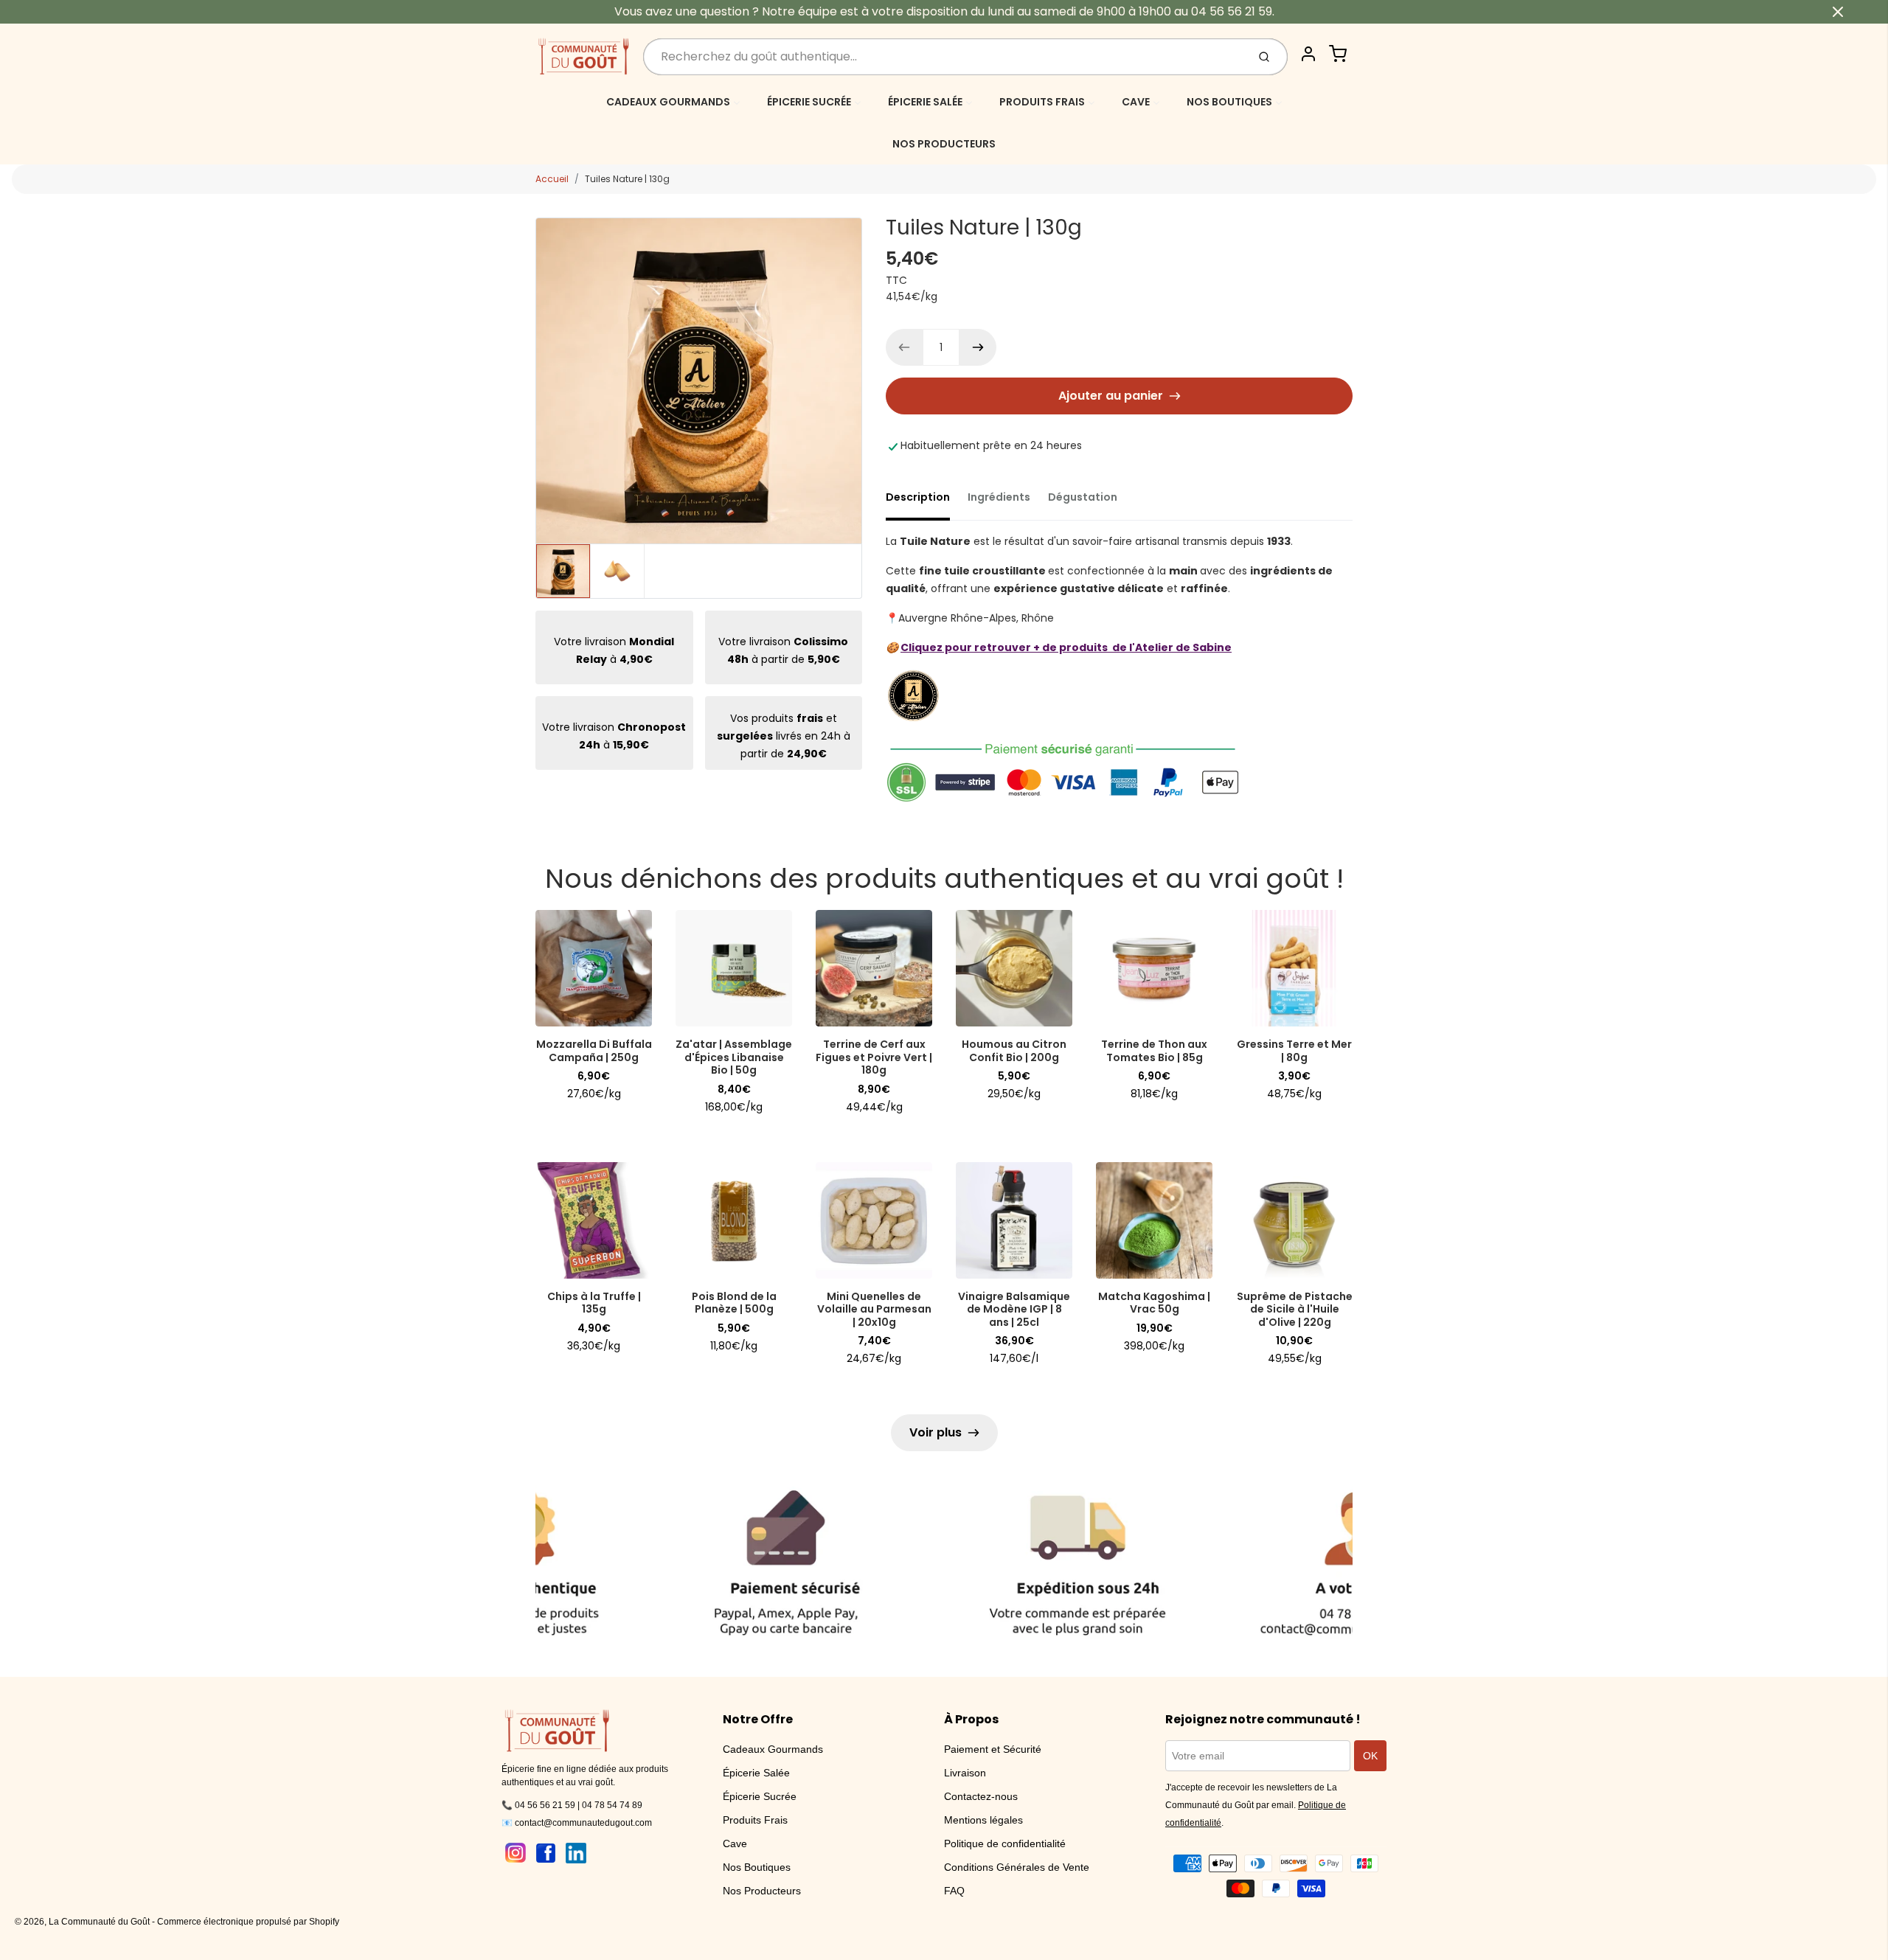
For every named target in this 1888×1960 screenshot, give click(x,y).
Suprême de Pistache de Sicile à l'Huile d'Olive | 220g (1295, 1309)
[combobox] (944, 57)
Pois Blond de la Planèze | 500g (734, 1303)
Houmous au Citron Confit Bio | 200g (1014, 1051)
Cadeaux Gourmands (773, 1749)
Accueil (552, 179)
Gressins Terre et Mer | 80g (1294, 1051)
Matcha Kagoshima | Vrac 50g (1154, 1303)
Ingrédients (999, 497)
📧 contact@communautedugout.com (577, 1823)
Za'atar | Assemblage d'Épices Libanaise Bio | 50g (734, 1057)
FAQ (954, 1891)
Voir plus (936, 1432)
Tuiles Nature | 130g (627, 179)
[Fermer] (1838, 12)
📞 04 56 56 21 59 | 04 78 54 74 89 (572, 1805)
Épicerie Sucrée (760, 1796)
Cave (735, 1843)
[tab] (927, 501)
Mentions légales (983, 1820)
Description (918, 497)
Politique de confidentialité (1005, 1843)
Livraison (965, 1773)
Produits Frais (755, 1820)
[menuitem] (673, 101)
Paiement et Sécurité (993, 1749)
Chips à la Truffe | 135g (594, 1303)
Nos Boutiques (757, 1867)
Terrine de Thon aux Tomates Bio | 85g (1154, 1051)
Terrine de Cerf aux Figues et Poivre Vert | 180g (874, 1057)
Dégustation (1083, 497)
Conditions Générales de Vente (1017, 1867)
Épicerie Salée (756, 1773)
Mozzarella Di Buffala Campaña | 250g (594, 1051)
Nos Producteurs (762, 1891)
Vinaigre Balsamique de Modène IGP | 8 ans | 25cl (1014, 1309)
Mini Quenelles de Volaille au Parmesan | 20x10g (874, 1309)
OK (1370, 1756)
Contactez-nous (981, 1796)
